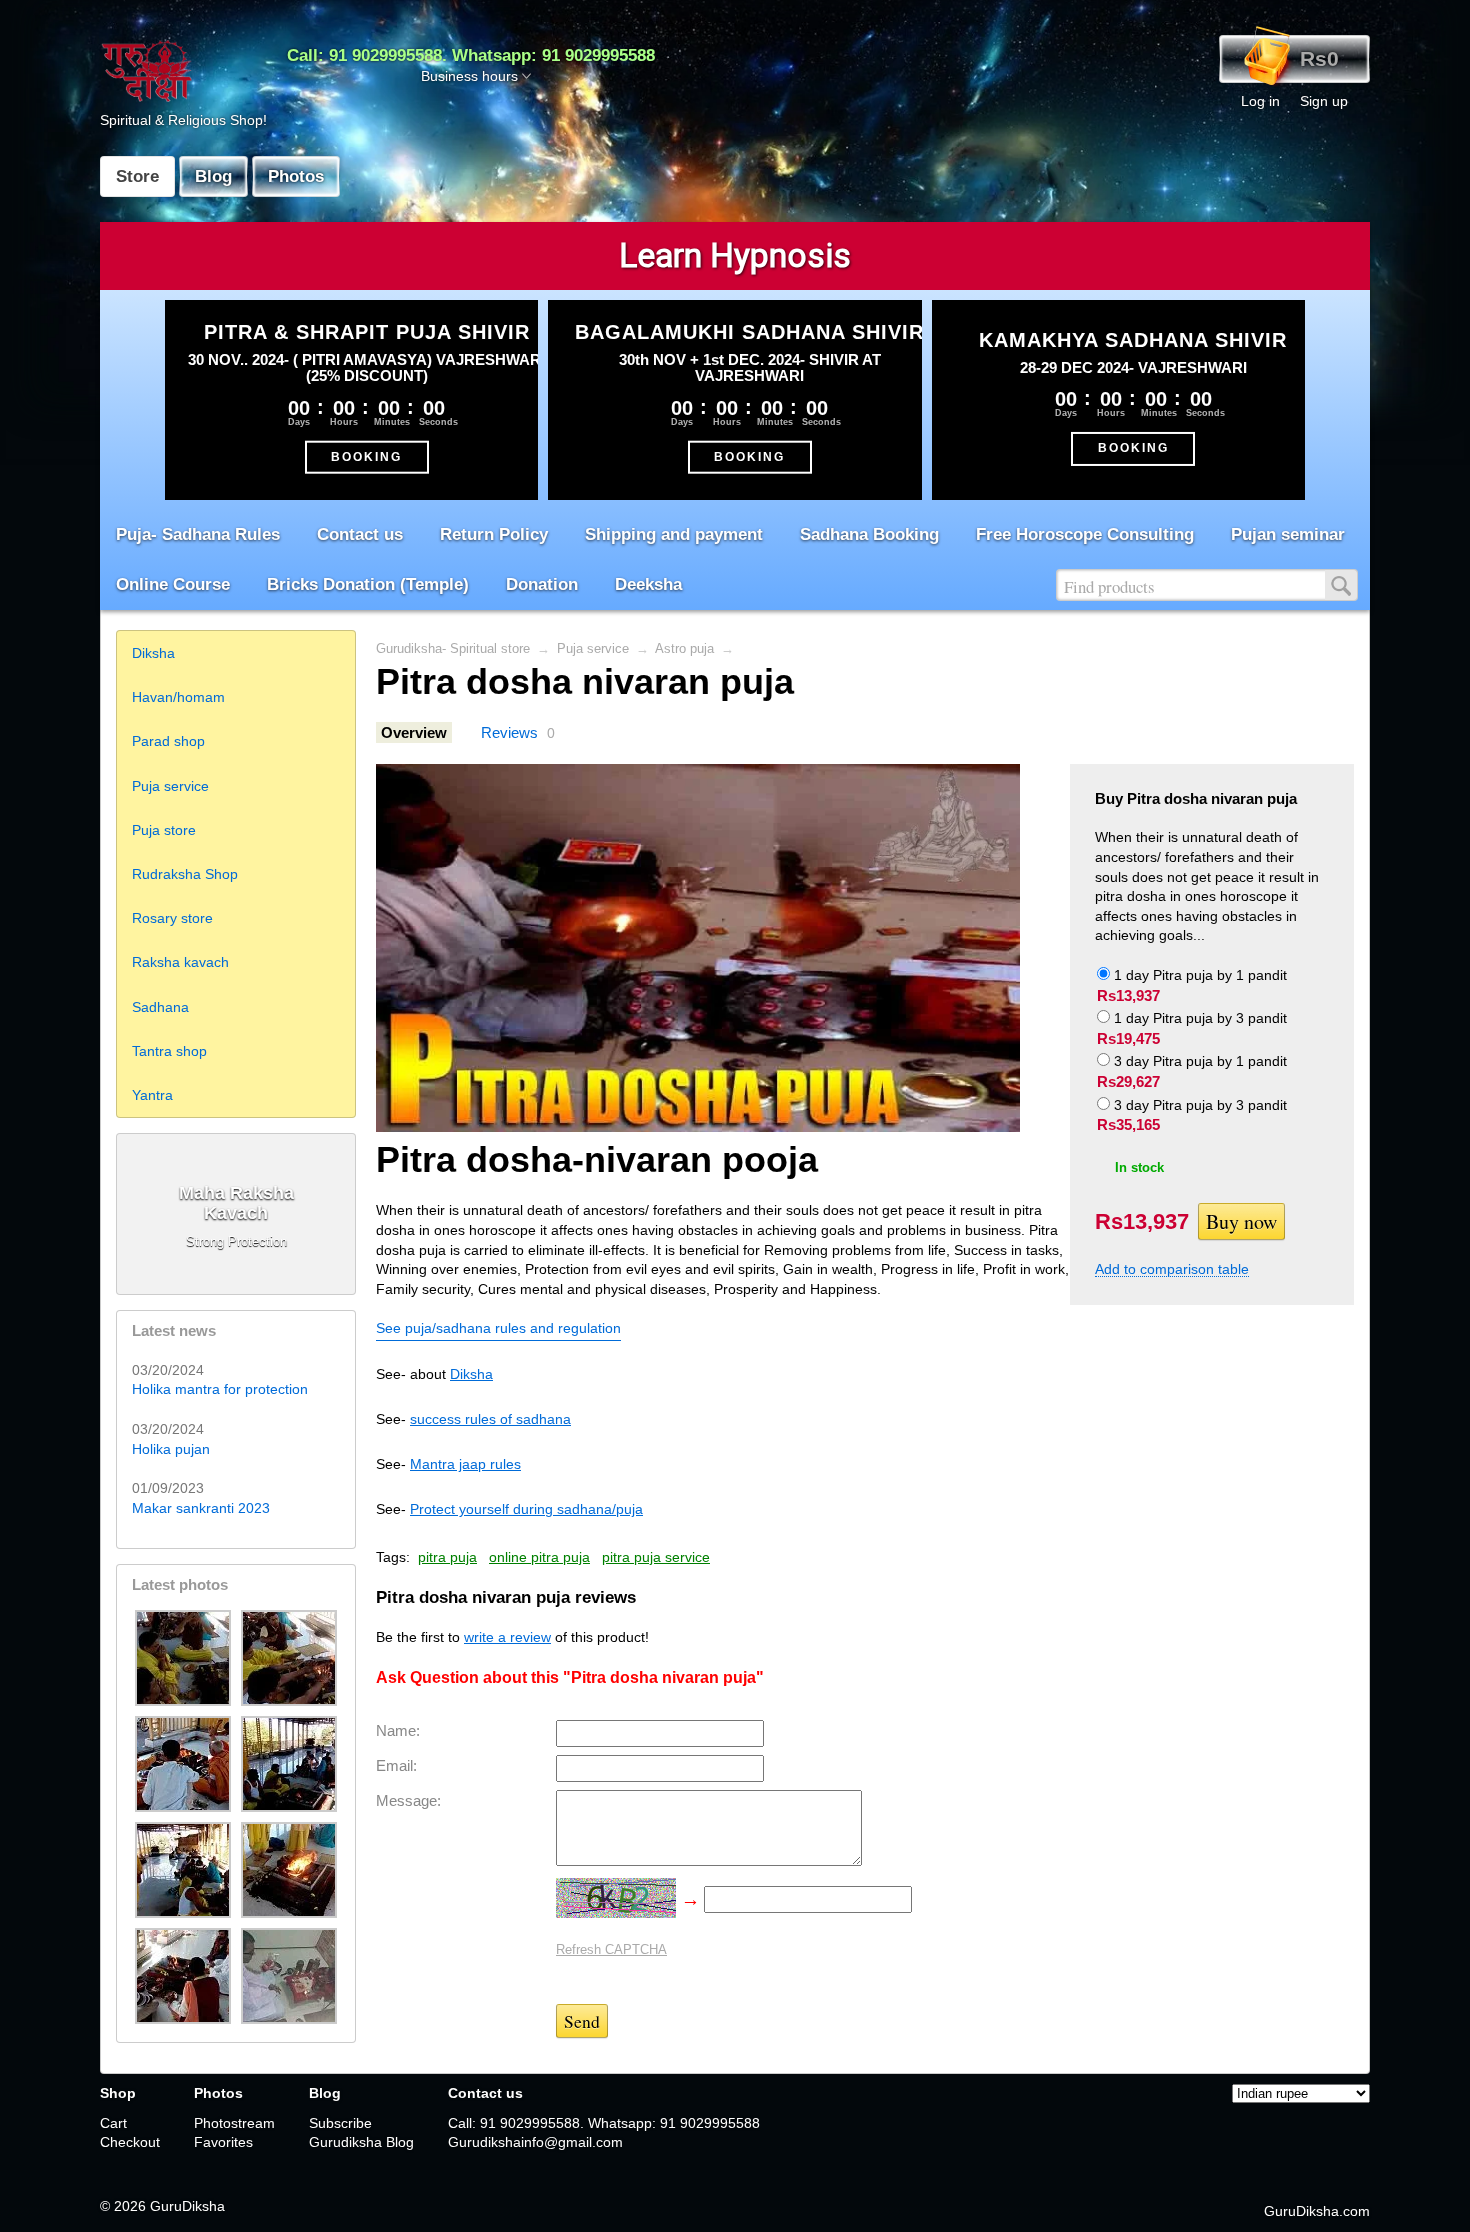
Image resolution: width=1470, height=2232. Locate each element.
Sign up (1324, 101)
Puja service (593, 649)
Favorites (223, 2142)
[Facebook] (155, 2182)
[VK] (231, 2182)
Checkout (130, 2142)
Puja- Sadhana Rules (198, 534)
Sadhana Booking (869, 534)
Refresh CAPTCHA (611, 1949)
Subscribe (340, 2123)
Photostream (234, 2123)
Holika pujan (171, 1449)
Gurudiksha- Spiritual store (453, 649)
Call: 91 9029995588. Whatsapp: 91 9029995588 (471, 55)
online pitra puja (539, 1557)
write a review (507, 1637)
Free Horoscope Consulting (1085, 534)
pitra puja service (656, 1557)
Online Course (173, 584)
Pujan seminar (1288, 534)
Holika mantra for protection (220, 1389)
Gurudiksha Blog (361, 2142)
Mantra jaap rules (465, 1464)
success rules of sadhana (490, 1419)
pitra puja (447, 1557)
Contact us (360, 534)
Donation (542, 584)
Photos (296, 176)
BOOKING (366, 456)
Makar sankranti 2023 (201, 1508)
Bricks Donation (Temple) (368, 584)
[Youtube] (307, 2182)
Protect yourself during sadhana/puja (526, 1509)
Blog (213, 176)
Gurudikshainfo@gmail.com (535, 2142)
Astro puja (684, 649)
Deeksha (648, 584)
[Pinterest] (345, 2182)
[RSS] (117, 2182)
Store (137, 176)
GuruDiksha (187, 2206)
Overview (414, 732)
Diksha (471, 1374)
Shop (118, 2093)
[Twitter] (193, 2182)
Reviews (509, 732)
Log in (1260, 101)
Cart (113, 2123)
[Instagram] (269, 2182)
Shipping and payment (674, 534)
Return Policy (494, 534)
